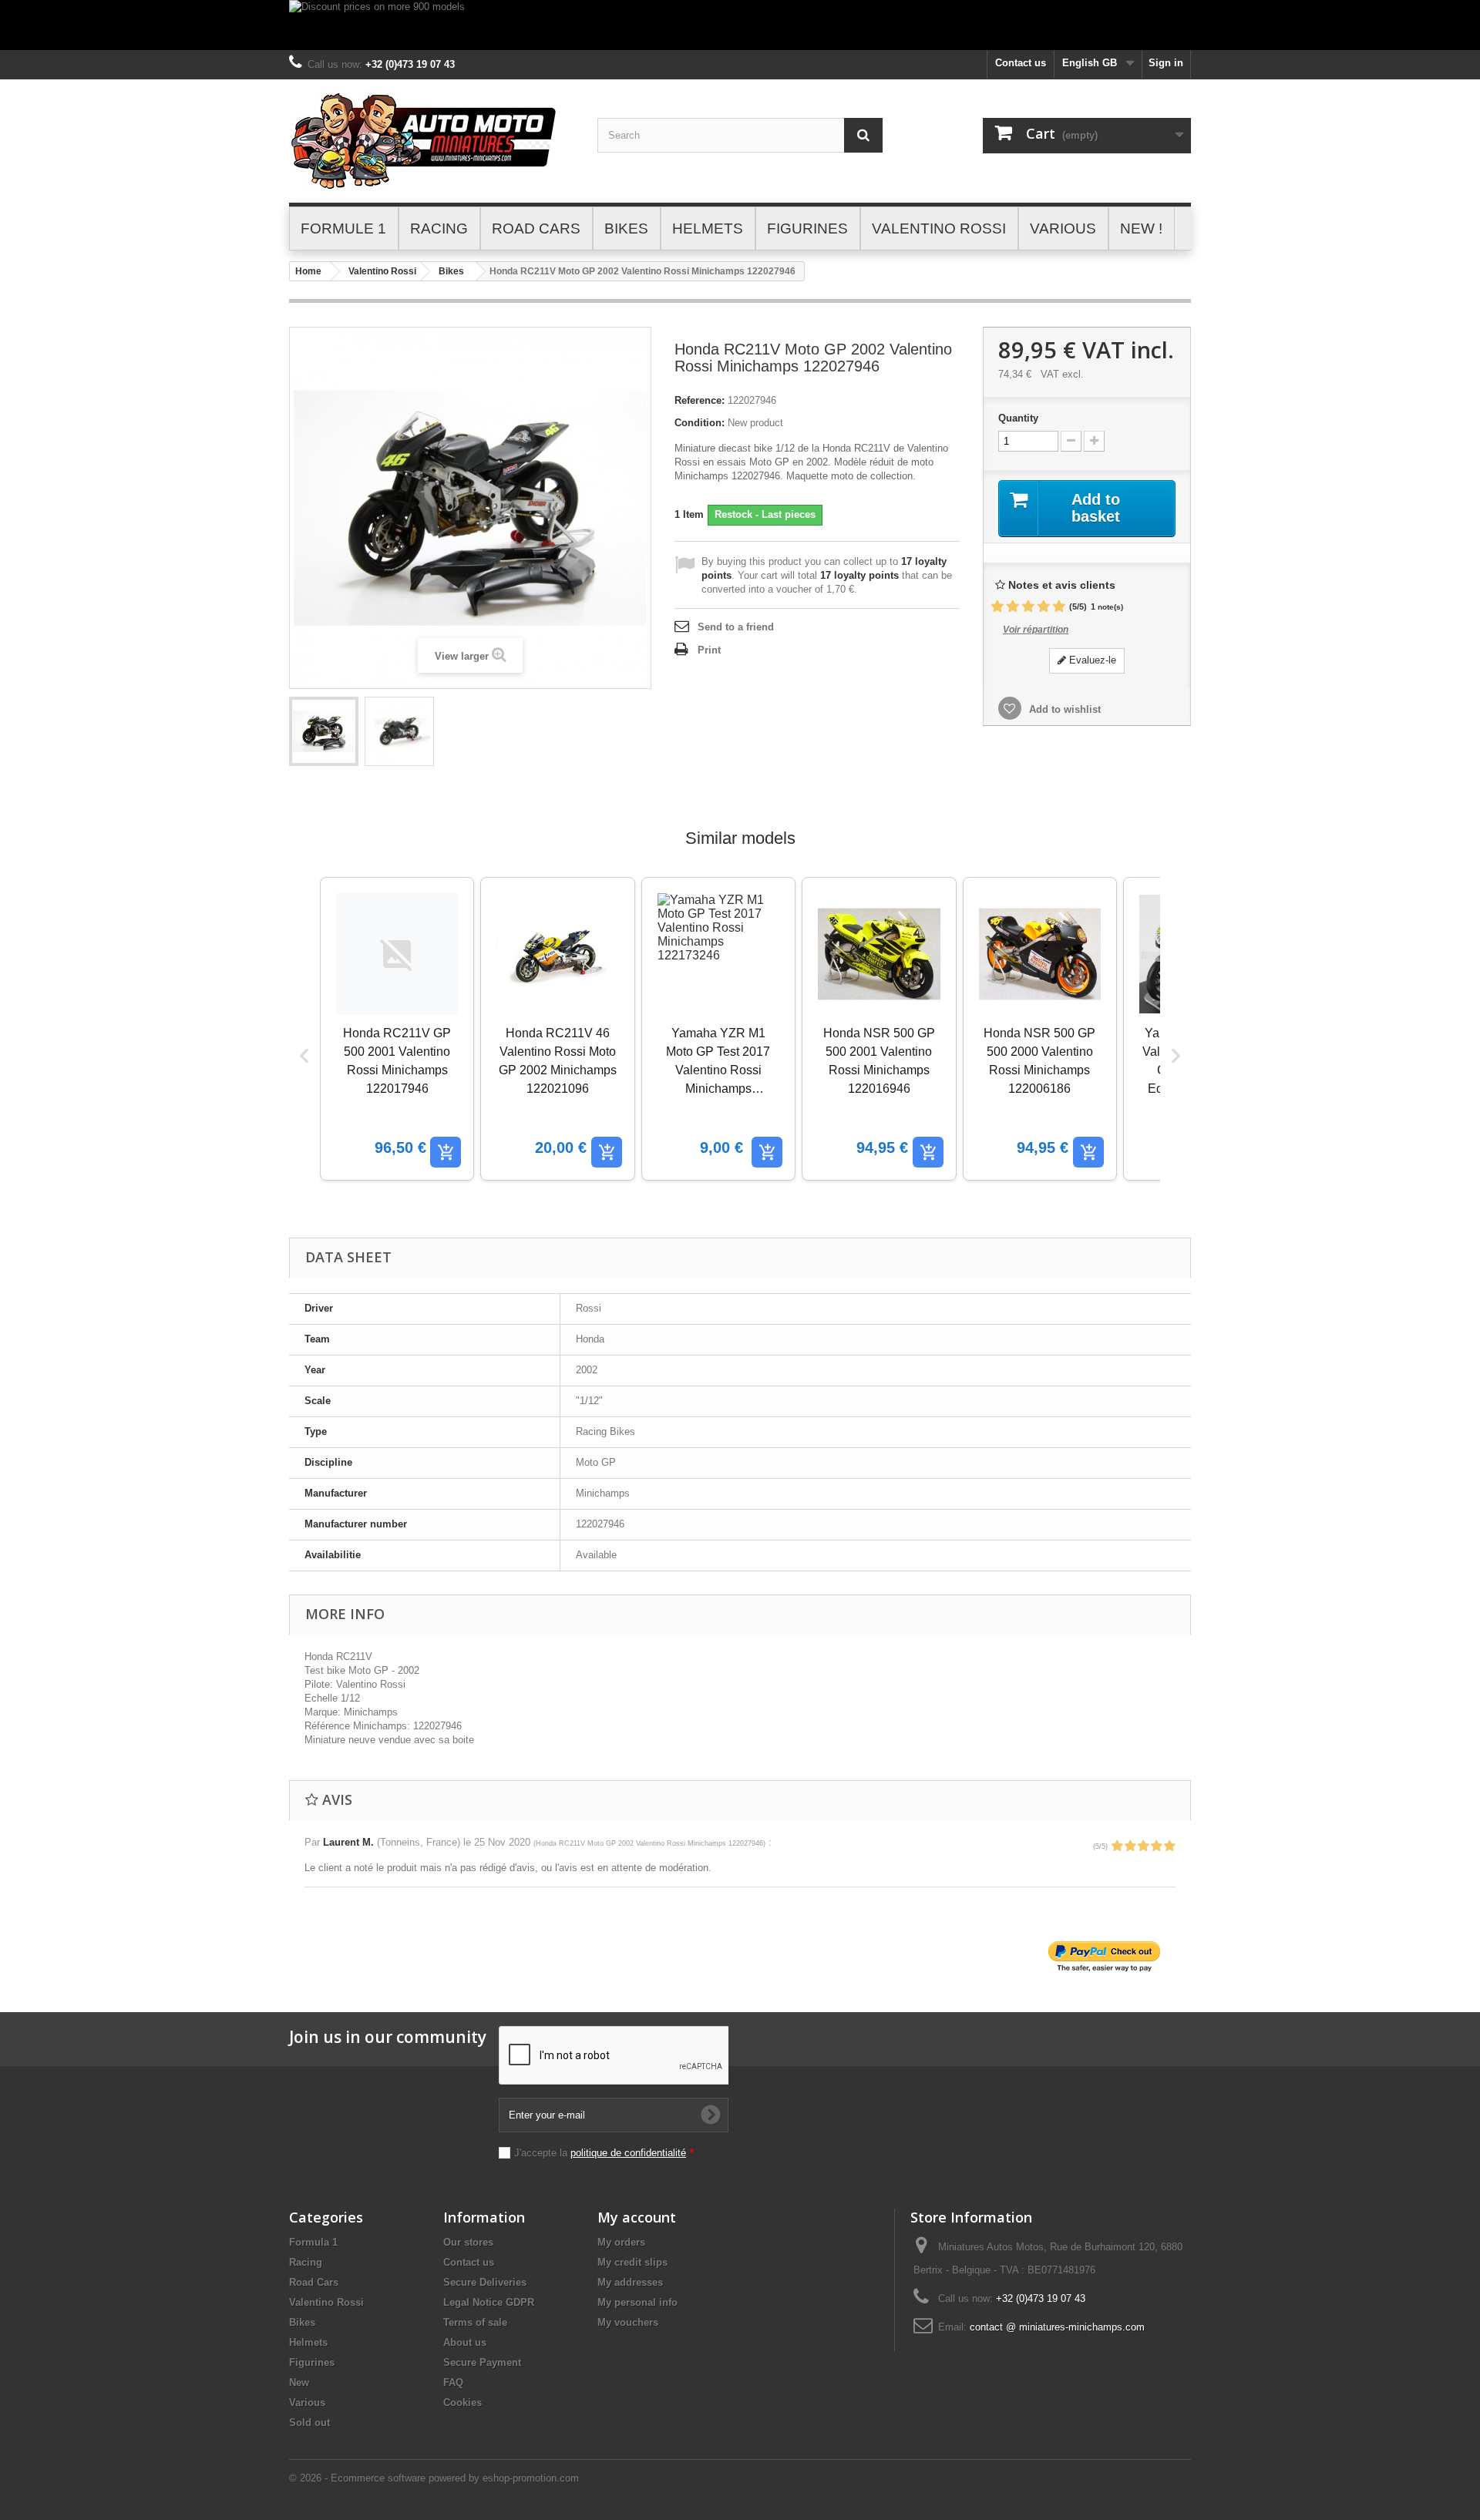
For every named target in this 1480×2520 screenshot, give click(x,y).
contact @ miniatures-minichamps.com (1057, 2327)
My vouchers (628, 2322)
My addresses (630, 2282)
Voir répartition (1036, 630)
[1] (997, 607)
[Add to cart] (446, 1152)
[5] (1059, 607)
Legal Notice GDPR (489, 2302)
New (299, 2382)
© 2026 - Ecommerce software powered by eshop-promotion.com (434, 2478)
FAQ (453, 2382)
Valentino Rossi (382, 271)
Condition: (700, 423)
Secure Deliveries (485, 2282)
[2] (1013, 607)
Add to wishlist (1063, 709)
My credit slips (632, 2262)
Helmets (308, 2342)
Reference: (700, 400)
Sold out (309, 2423)
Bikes (451, 271)
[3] (1028, 607)
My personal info (637, 2302)
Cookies (462, 2402)
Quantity (1018, 418)
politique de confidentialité (628, 2153)
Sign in (1166, 63)
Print (709, 650)
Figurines (312, 2362)
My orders (621, 2242)
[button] (304, 1056)
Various (307, 2402)
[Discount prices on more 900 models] (740, 25)
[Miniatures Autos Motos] (432, 141)
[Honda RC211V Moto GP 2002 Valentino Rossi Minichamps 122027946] (324, 731)
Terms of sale (475, 2322)
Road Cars (314, 2282)
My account (637, 2217)
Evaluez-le (1091, 660)
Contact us (1021, 63)
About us (465, 2342)
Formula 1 (313, 2242)
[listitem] (397, 1029)
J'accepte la (604, 2153)
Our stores (468, 2242)
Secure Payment (482, 2362)
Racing (306, 2262)
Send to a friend (736, 627)
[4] (1044, 607)
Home (308, 271)
